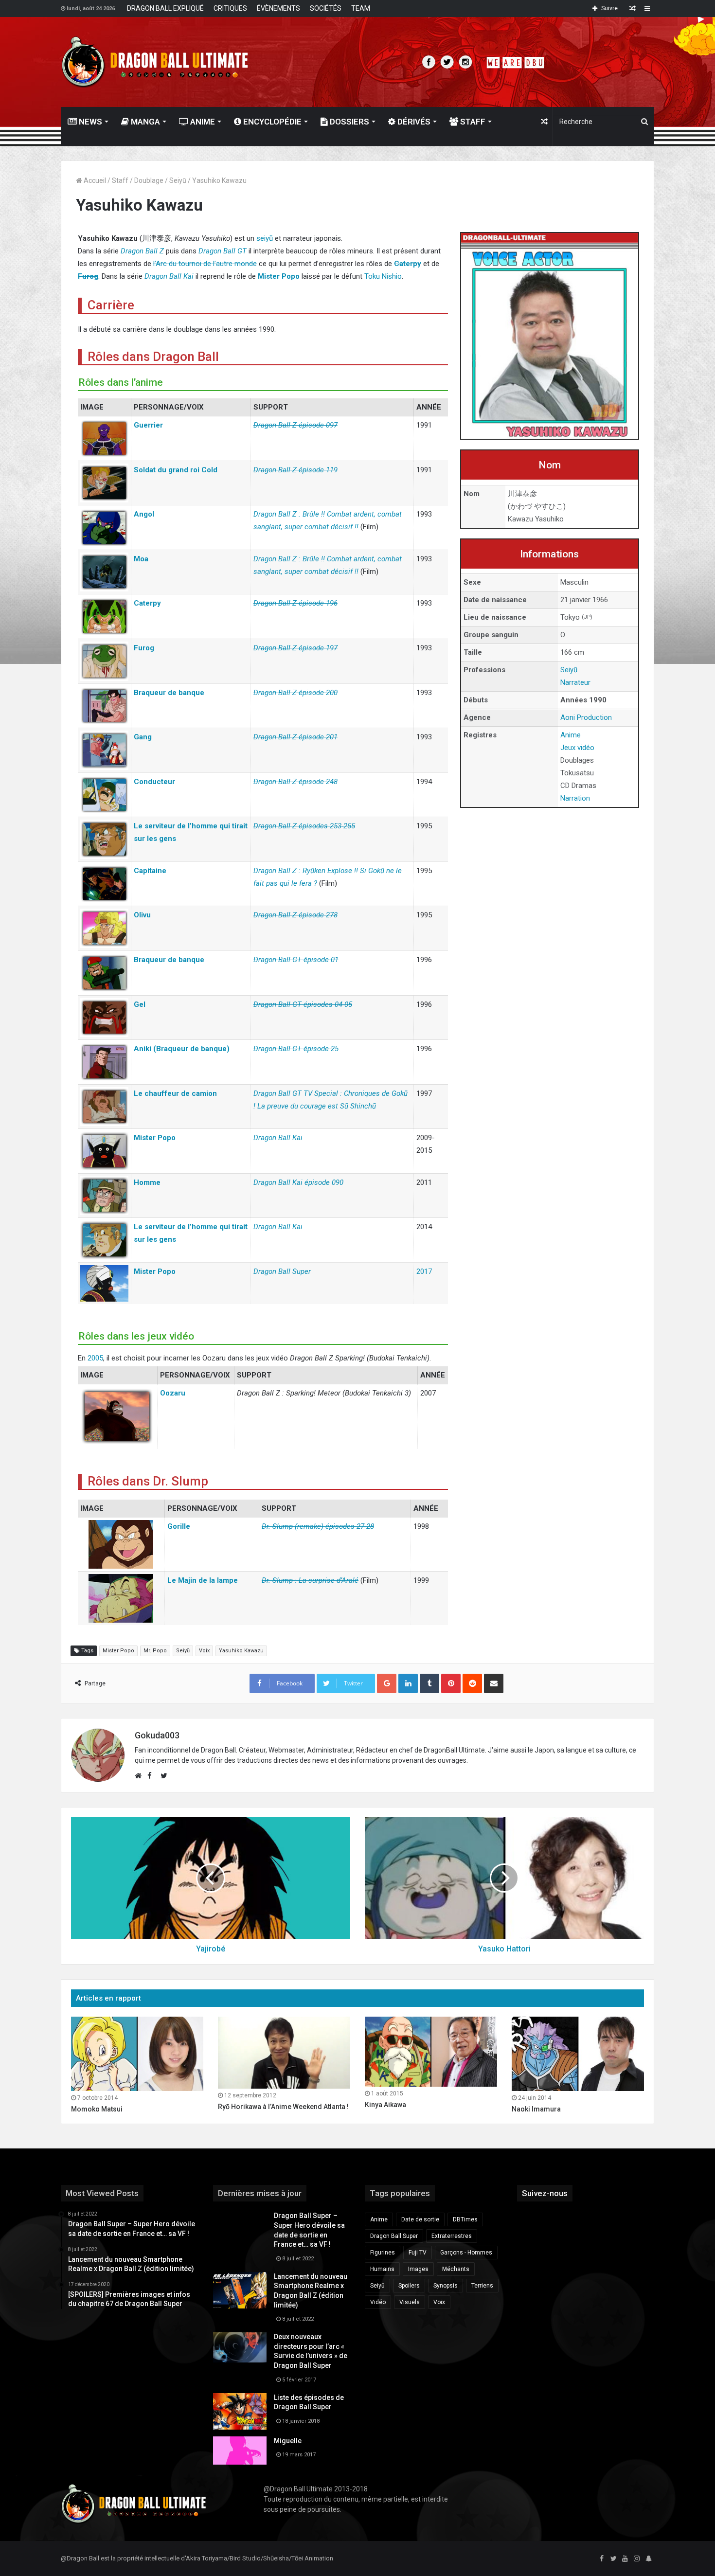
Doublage (149, 180)
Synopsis (446, 2286)
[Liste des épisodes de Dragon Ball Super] (240, 2411)
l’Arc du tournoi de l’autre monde (205, 264)
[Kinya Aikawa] (431, 2052)
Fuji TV (418, 2253)
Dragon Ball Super (282, 1271)
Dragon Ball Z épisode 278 (295, 915)
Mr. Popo (155, 1651)
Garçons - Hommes (466, 2253)
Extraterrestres (452, 2236)
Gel (140, 1004)
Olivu (142, 915)
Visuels (410, 2302)
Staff (472, 122)
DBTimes (465, 2219)
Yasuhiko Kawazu (241, 1651)
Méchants (456, 2269)
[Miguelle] (240, 2451)
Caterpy (408, 264)
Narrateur (575, 682)
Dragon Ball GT (223, 251)
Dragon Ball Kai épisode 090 (298, 1182)
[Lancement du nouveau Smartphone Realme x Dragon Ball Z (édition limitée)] (240, 2290)
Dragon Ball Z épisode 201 (295, 737)
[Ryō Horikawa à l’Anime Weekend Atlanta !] (284, 2053)
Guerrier (148, 425)
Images (418, 2269)
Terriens (482, 2286)
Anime (202, 122)
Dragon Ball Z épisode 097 (295, 425)
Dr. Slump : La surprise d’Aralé (310, 1580)
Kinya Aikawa (385, 2105)
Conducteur (154, 782)
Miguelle (288, 2441)
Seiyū (178, 180)
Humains (382, 2269)
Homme (147, 1182)
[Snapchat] (648, 2559)
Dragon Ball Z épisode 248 (295, 782)
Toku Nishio (383, 276)
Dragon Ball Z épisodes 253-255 (304, 826)
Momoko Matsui (97, 2109)
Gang (143, 737)
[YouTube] (625, 2559)
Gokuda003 (157, 1735)
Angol (144, 514)
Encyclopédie (271, 122)
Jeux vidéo (577, 748)
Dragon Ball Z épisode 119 (295, 470)
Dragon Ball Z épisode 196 (295, 603)
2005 (95, 1358)
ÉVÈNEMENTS (278, 8)
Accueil (94, 180)
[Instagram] (637, 2559)
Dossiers (349, 122)
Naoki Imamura (536, 2109)
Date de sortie (420, 2219)
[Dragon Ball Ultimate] (155, 62)
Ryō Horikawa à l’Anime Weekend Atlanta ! (283, 2107)
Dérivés (413, 122)
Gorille (179, 1526)
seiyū (265, 238)
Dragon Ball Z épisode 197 (295, 648)
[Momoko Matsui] (137, 2054)
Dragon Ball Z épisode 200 (295, 693)
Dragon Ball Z (142, 251)
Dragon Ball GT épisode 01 (296, 960)
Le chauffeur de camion (175, 1093)
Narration (575, 798)
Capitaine (150, 871)
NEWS (89, 122)
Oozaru (173, 1393)
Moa (141, 559)
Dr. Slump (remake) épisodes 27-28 (318, 1526)
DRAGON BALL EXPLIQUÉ (165, 8)
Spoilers (409, 2286)
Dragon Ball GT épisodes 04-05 (303, 1004)
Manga (144, 122)
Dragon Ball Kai (169, 276)
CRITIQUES (230, 8)
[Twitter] (613, 2559)
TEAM (361, 8)
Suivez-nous (545, 2193)
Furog (88, 276)
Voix (204, 1651)
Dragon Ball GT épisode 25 (296, 1049)
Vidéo (378, 2302)
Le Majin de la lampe (203, 1580)
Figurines (383, 2253)
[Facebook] (602, 2559)
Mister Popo (279, 276)
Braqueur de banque (169, 693)
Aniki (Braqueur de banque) (182, 1049)
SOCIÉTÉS (326, 8)
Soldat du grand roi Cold (176, 470)
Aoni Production (586, 717)
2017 (424, 1271)
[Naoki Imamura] (578, 2054)
